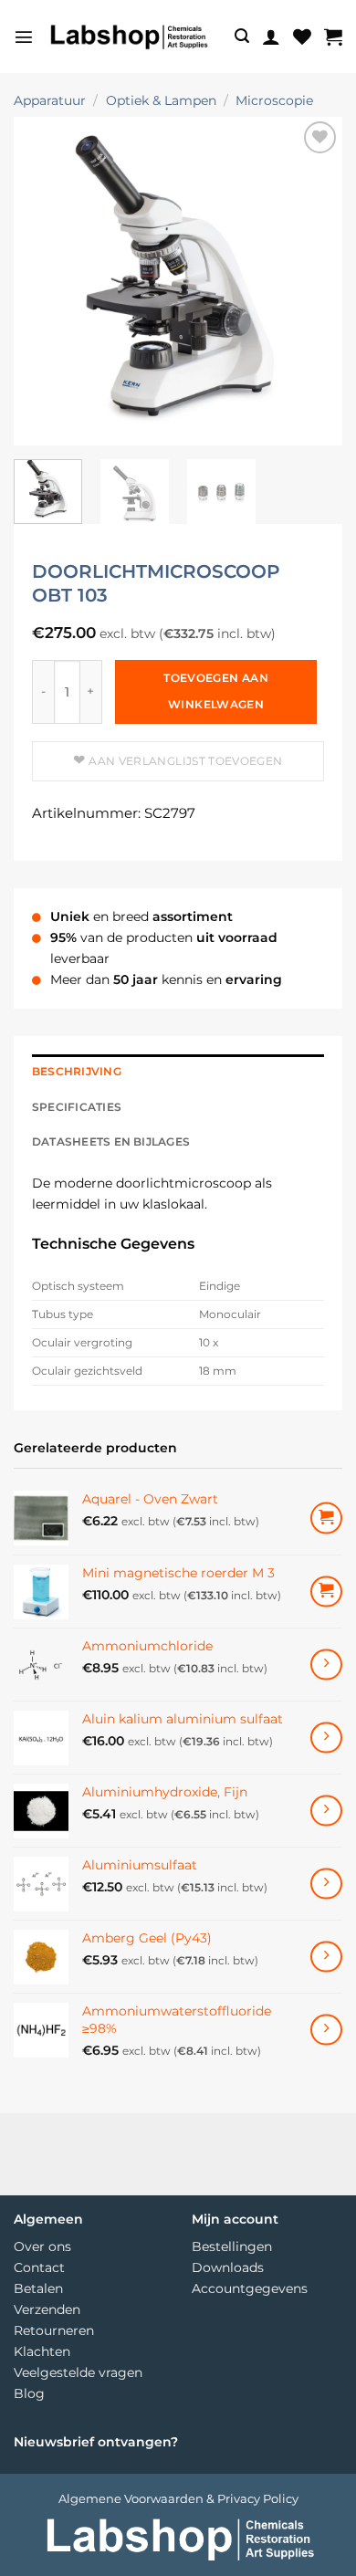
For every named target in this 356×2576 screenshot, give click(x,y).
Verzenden (47, 2309)
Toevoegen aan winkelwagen (216, 691)
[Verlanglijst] (302, 37)
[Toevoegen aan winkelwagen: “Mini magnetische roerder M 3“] (326, 1592)
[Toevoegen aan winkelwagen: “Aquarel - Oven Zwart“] (326, 1518)
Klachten (42, 2351)
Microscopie (274, 100)
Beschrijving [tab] (77, 1072)
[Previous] (43, 281)
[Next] (313, 281)
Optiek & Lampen (161, 100)
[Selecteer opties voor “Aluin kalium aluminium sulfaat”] (326, 1738)
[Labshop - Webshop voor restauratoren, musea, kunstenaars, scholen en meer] (128, 37)
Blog (29, 2393)
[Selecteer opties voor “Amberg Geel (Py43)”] (326, 1957)
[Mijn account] (271, 37)
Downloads (228, 2267)
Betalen (38, 2288)
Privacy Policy (258, 2498)
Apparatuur (50, 100)
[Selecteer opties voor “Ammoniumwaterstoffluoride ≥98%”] (326, 2030)
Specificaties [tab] (77, 1107)
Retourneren (54, 2330)
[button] (24, 37)
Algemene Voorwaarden (131, 2498)
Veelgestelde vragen (78, 2372)
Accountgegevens (250, 2288)
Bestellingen (232, 2246)
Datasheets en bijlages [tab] (111, 1142)
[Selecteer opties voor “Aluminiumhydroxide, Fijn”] (326, 1811)
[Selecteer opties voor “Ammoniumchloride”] (326, 1665)
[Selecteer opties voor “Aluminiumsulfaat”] (326, 1884)
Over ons (42, 2246)
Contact (39, 2267)
